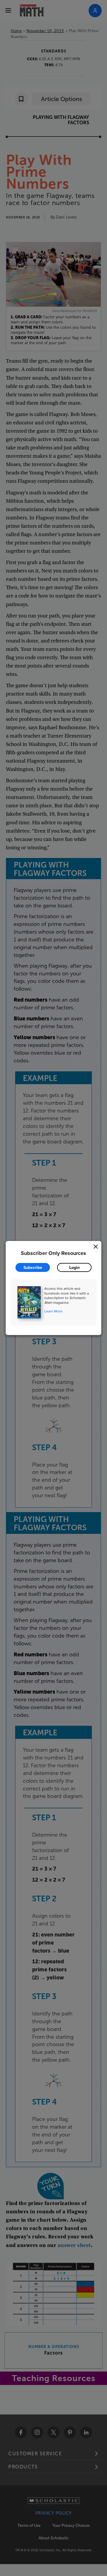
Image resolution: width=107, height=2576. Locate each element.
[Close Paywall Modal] (96, 1247)
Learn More (53, 1311)
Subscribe (33, 1267)
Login (74, 1267)
